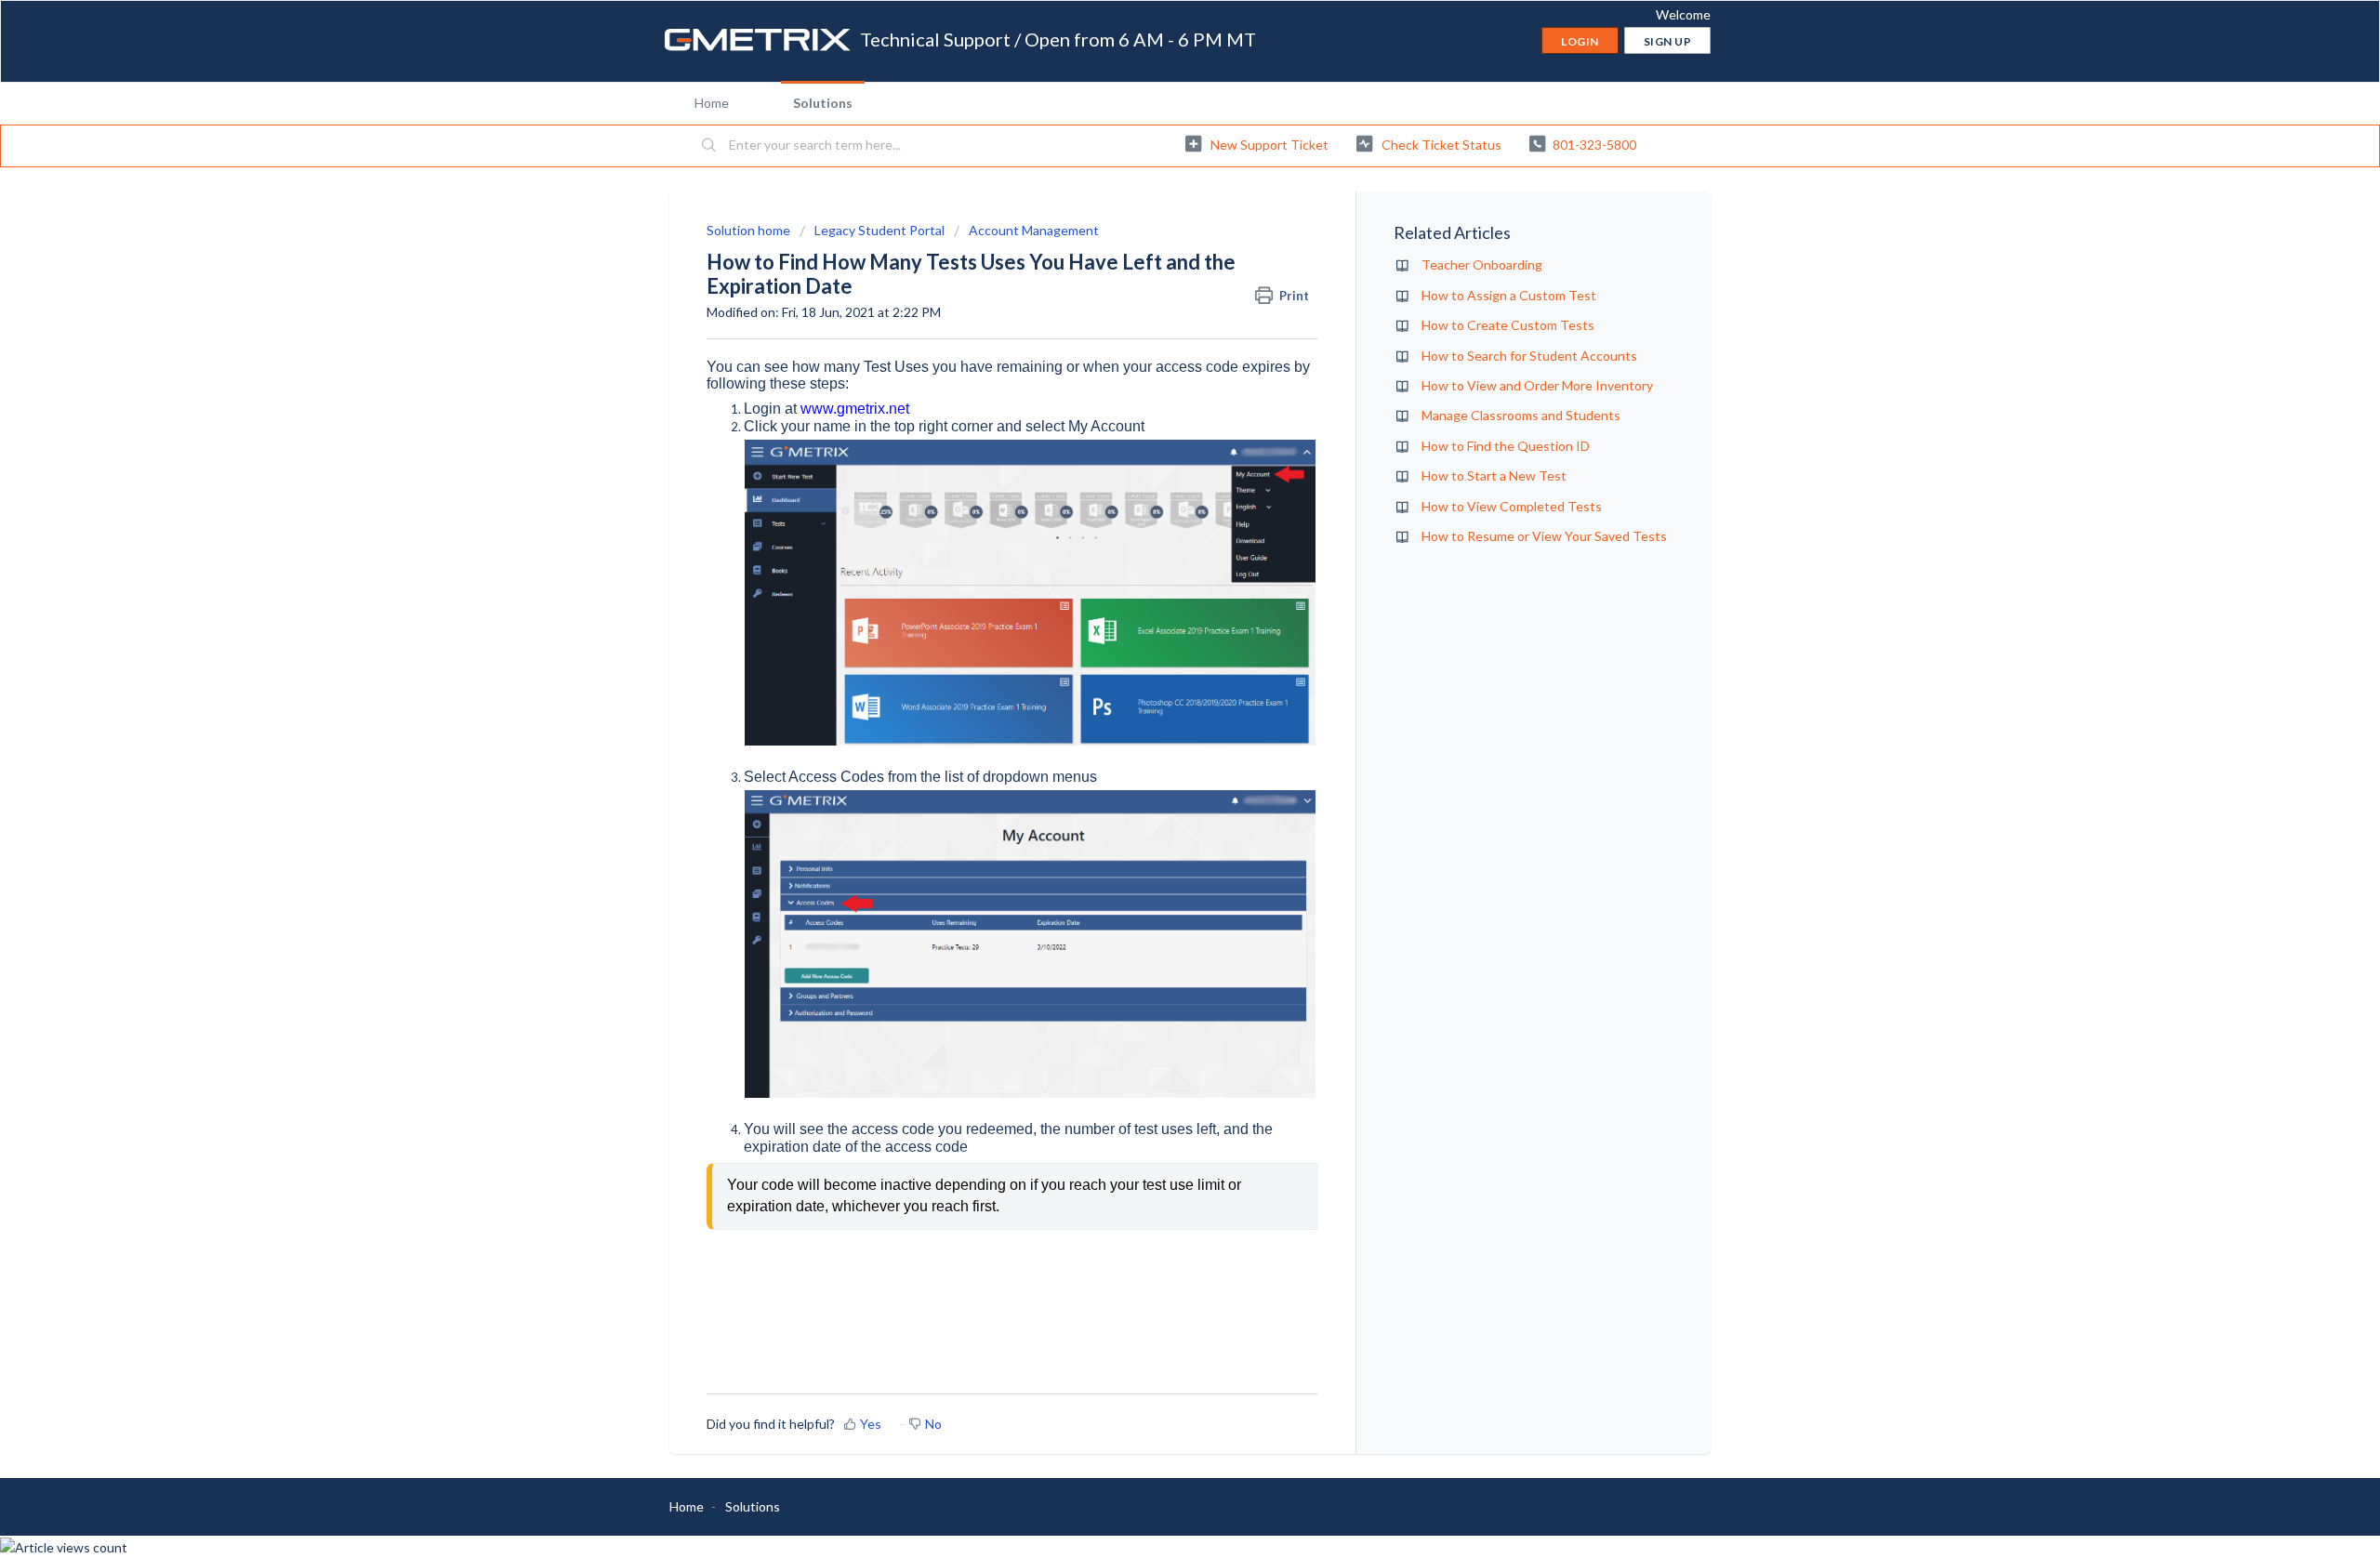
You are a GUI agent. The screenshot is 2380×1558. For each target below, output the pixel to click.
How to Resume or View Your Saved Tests (1544, 536)
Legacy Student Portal (879, 230)
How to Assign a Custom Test (1509, 295)
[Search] (709, 146)
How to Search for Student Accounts (1529, 356)
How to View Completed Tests (1512, 506)
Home (712, 103)
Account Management (1034, 230)
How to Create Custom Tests (1508, 325)
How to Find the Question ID (1506, 446)
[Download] (1156, 546)
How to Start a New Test (1494, 475)
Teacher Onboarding (1482, 264)
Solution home (750, 230)
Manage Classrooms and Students (1521, 415)
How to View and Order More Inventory (1537, 385)
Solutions (823, 103)
